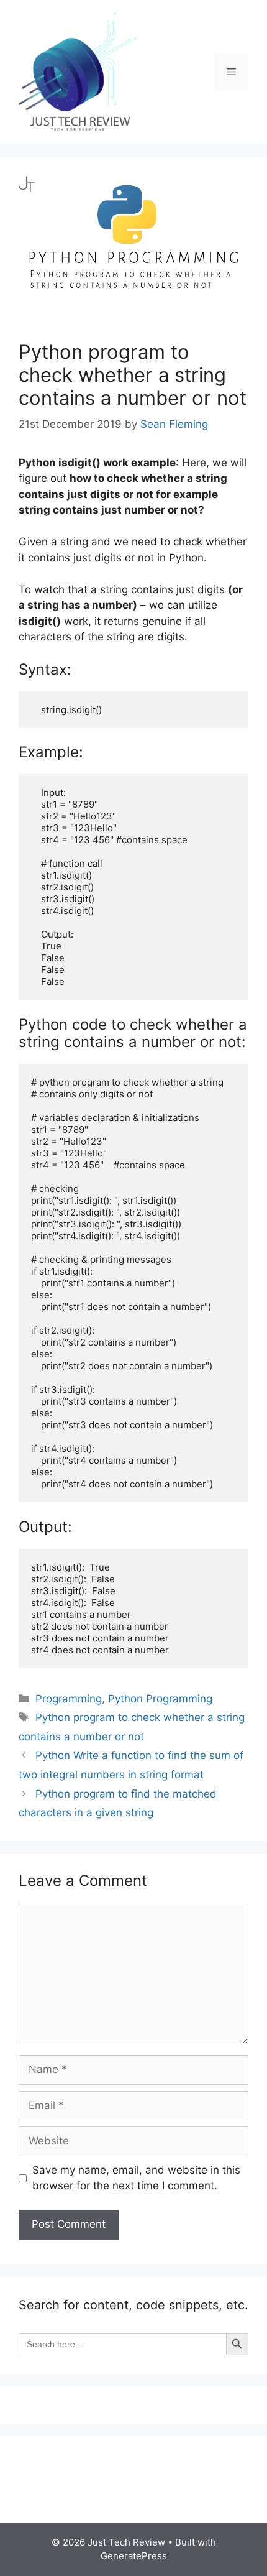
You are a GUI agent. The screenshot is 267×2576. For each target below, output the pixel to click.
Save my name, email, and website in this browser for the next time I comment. (136, 2178)
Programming (69, 1699)
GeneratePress (134, 2556)
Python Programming (160, 1699)
